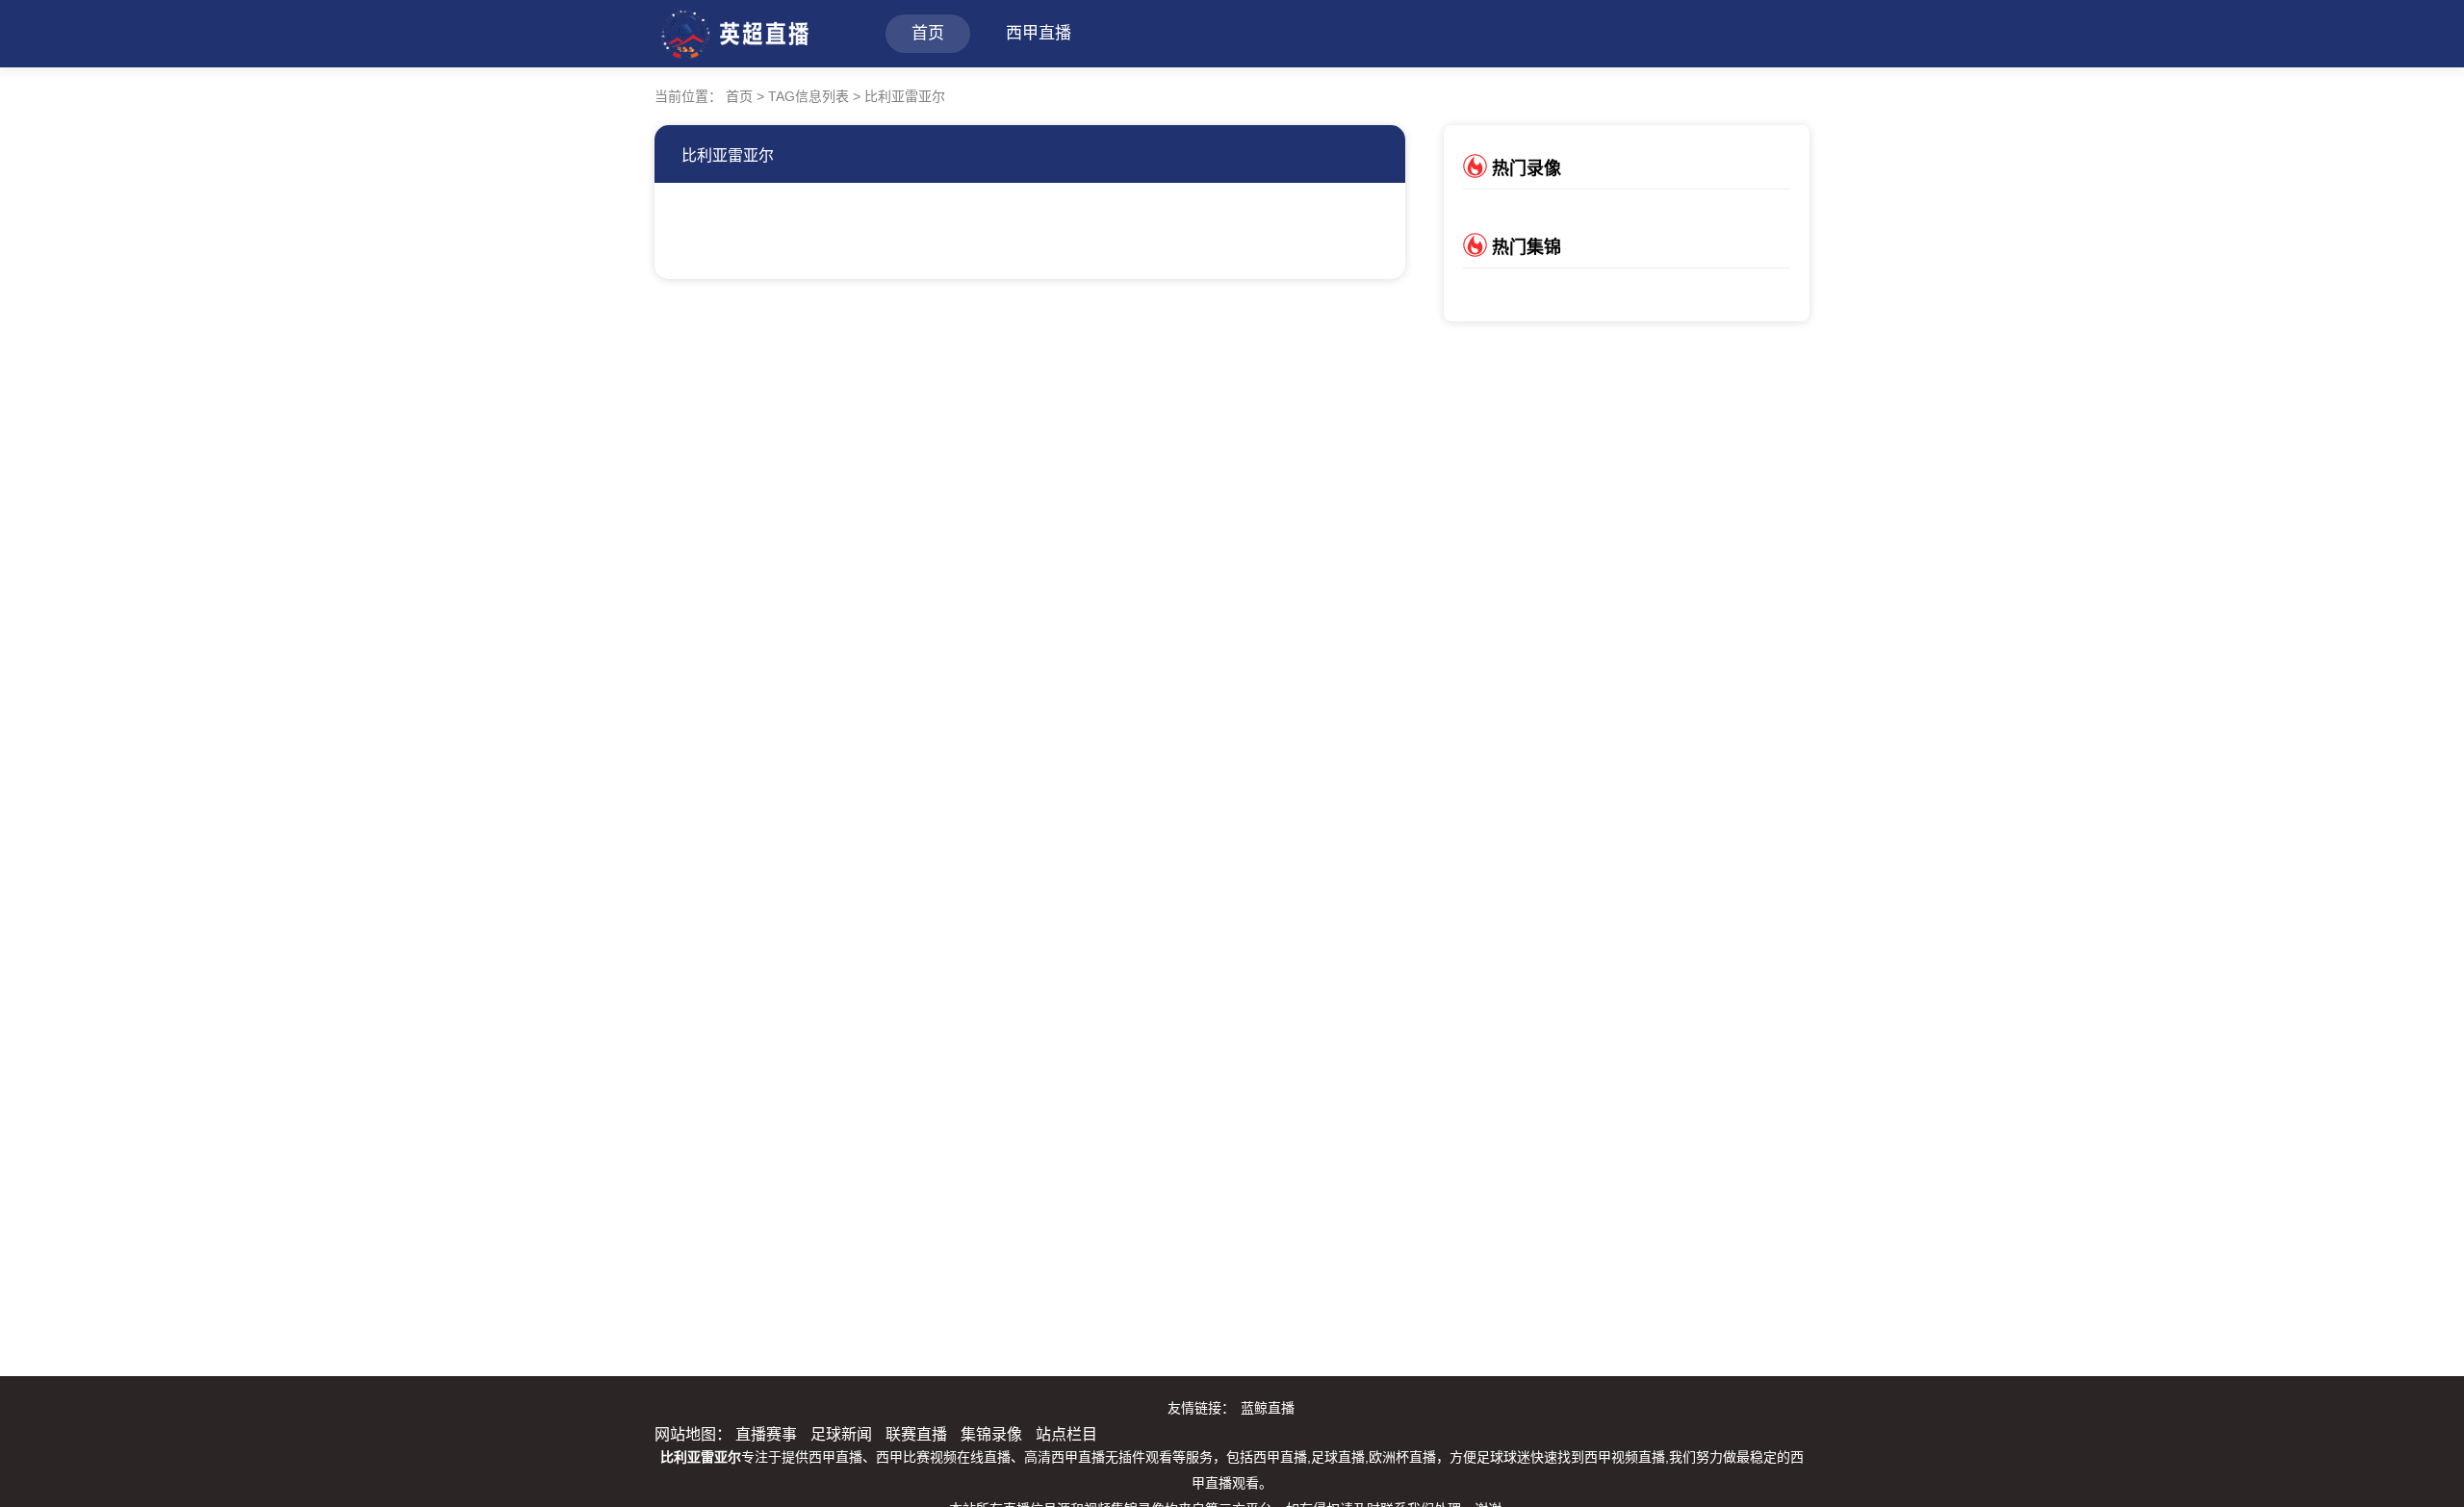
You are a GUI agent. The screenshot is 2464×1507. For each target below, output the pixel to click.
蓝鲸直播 (1268, 1408)
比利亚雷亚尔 (728, 155)
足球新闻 (841, 1434)
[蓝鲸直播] (733, 31)
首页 (928, 33)
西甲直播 (1039, 33)
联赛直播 (916, 1434)
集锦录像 (991, 1434)
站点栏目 (1066, 1434)
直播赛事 (766, 1434)
